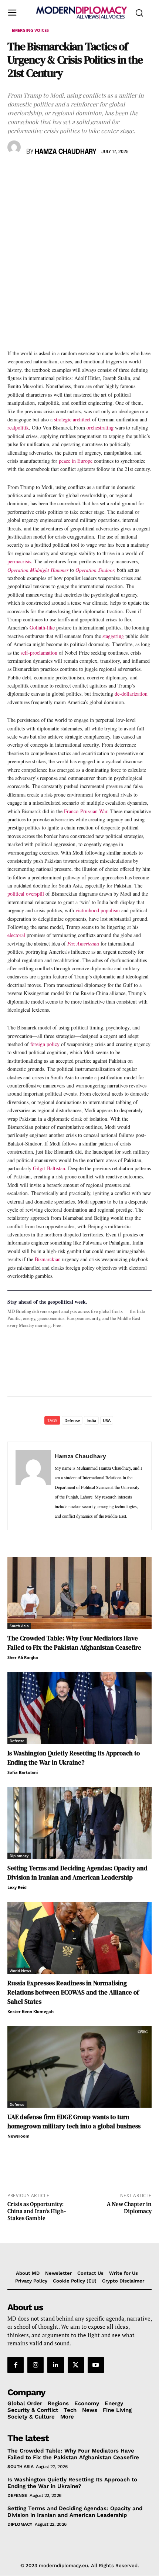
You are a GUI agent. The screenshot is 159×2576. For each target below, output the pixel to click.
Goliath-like (42, 627)
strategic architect (72, 419)
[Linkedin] (66, 173)
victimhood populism (98, 910)
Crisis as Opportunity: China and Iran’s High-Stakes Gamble (37, 2211)
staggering (113, 636)
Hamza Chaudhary (66, 152)
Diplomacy (19, 1856)
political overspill (26, 894)
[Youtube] (96, 2365)
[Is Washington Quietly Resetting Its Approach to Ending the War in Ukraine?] (79, 1708)
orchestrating (100, 427)
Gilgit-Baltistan (49, 1168)
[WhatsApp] (49, 173)
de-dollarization (131, 694)
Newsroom (18, 2136)
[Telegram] (100, 173)
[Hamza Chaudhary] (15, 147)
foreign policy (45, 1044)
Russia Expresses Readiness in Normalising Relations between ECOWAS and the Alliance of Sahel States (73, 1992)
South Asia (19, 1626)
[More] (117, 173)
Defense (72, 1420)
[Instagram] (35, 2365)
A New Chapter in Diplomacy (129, 2208)
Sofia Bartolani (23, 1772)
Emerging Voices (30, 30)
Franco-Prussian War (86, 811)
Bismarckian (48, 1259)
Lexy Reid (17, 1887)
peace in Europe (76, 461)
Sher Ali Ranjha (23, 1657)
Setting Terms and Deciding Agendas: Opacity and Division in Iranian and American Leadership (77, 1873)
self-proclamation (39, 653)
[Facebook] (15, 173)
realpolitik (18, 427)
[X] (32, 173)
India (91, 1420)
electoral (16, 935)
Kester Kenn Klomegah (31, 2011)
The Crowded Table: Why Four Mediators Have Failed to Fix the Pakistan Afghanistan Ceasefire (74, 1643)
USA (107, 1420)
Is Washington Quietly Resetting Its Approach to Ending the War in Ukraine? (74, 1758)
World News (20, 1971)
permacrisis (19, 561)
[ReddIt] (83, 173)
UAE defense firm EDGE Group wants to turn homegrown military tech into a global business (74, 2122)
